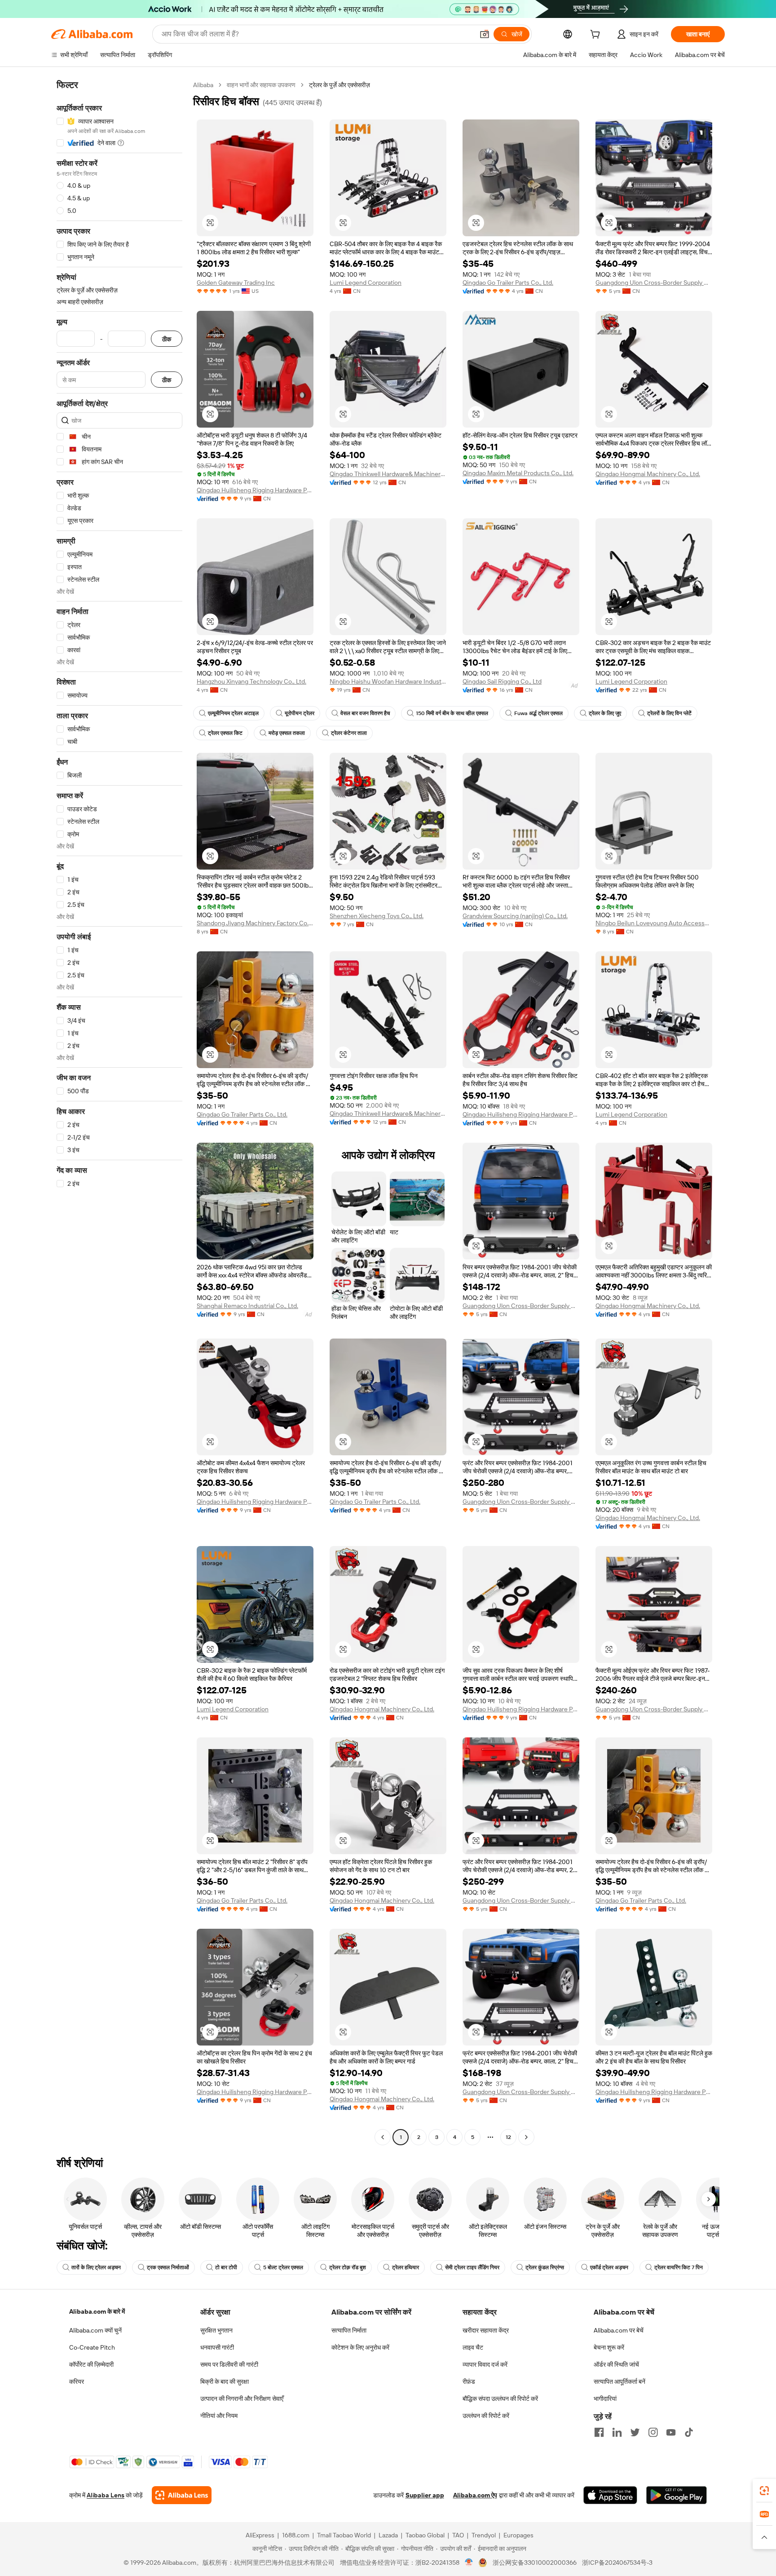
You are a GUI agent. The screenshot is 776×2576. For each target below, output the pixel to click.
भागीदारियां (605, 2399)
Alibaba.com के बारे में (97, 2311)
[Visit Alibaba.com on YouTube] (671, 2432)
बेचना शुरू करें (609, 2347)
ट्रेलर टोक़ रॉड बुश (348, 2267)
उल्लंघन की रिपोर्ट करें (486, 2416)
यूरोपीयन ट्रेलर (300, 713)
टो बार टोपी (226, 2267)
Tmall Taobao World (344, 2535)
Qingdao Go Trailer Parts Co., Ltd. (508, 283)
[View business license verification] (469, 2563)
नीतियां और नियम (219, 2416)
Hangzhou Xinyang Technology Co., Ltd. (251, 681)
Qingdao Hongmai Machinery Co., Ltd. (648, 474)
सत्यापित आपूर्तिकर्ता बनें (619, 2382)
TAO (458, 2535)
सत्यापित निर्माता (349, 2330)
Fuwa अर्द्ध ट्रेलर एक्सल (538, 713)
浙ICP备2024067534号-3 (617, 2563)
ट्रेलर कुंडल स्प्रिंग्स (545, 2267)
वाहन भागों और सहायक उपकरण (261, 85)
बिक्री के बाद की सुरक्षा (225, 2382)
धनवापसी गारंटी (217, 2347)
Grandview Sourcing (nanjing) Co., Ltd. (515, 916)
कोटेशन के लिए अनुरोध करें (360, 2347)
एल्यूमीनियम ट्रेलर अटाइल (233, 713)
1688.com (296, 2535)
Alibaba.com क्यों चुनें (95, 2330)
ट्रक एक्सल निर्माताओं (168, 2267)
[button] (485, 34)
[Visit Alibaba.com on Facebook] (599, 2432)
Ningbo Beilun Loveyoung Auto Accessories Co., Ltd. (654, 923)
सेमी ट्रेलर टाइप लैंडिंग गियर (472, 2267)
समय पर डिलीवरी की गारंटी (229, 2364)
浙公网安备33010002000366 (535, 2563)
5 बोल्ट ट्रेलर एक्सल (283, 2267)
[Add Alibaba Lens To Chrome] (182, 2495)
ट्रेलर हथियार (406, 2267)
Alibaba (203, 85)
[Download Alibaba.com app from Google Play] (677, 2495)
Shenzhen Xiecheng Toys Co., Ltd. (377, 916)
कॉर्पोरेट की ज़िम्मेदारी (91, 2364)
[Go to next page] (526, 2137)
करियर (77, 2382)
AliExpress (260, 2535)
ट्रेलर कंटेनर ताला (349, 733)
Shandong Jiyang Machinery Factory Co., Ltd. (255, 923)
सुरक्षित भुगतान (216, 2330)
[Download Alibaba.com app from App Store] (610, 2495)
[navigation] (119, 1112)
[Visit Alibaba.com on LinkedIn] (617, 2432)
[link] (764, 2491)
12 (508, 2137)
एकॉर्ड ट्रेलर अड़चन (609, 2267)
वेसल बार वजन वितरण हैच (365, 713)
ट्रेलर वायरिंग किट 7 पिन (679, 2267)
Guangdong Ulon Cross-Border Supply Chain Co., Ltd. (654, 283)
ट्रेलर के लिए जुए (605, 713)
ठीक (167, 339)
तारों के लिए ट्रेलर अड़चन (96, 2267)
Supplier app (425, 2495)
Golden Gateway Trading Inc (236, 283)
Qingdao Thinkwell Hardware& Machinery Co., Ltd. (388, 474)
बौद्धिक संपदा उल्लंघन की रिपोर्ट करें (500, 2399)
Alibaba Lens (106, 2495)
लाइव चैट (473, 2347)
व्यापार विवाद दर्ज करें (485, 2364)
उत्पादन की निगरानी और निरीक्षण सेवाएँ (242, 2399)
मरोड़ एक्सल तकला (287, 733)
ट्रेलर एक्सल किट (225, 733)
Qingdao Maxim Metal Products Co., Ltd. (518, 473)
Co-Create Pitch (92, 2347)
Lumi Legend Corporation (366, 283)
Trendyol (484, 2535)
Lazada (388, 2535)
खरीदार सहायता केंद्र (486, 2330)
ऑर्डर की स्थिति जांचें (616, 2364)
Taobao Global (425, 2535)
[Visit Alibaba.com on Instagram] (653, 2432)
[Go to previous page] (383, 2137)
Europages (518, 2535)
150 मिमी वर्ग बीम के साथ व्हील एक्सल (452, 713)
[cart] (597, 35)
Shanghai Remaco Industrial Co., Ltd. (247, 1306)
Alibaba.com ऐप (475, 2495)
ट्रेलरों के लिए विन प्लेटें (669, 713)
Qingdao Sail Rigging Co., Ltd (502, 681)
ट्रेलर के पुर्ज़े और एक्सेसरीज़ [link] (339, 85)
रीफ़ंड (469, 2382)
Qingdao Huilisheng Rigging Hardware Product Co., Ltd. (255, 490)
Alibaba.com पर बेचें (619, 2330)
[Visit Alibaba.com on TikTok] (689, 2432)
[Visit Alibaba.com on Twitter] (635, 2432)
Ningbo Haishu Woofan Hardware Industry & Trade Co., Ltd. (388, 681)
